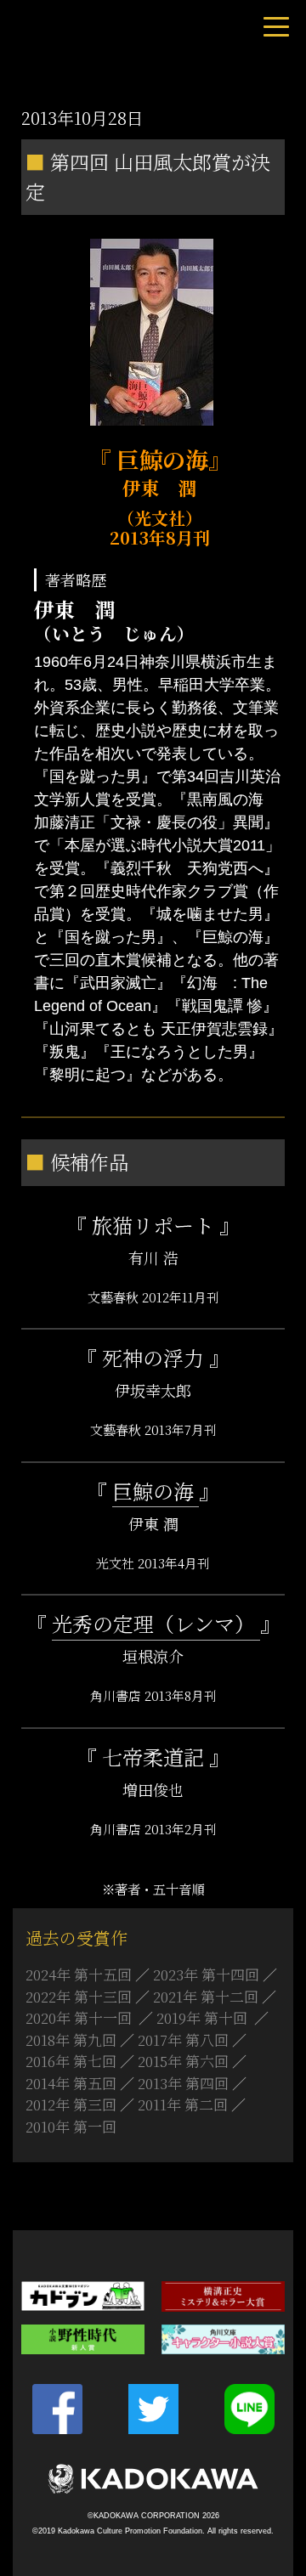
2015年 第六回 (183, 2061)
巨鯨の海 (156, 1491)
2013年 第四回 (183, 2083)
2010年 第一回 (71, 2126)
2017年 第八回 (183, 2039)
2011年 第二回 (183, 2104)
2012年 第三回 (71, 2104)
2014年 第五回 (71, 2083)
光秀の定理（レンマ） (156, 1623)
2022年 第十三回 (79, 1996)
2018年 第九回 (71, 2039)
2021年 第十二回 (206, 1996)
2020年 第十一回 (80, 2017)
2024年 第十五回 (79, 1974)
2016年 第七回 (71, 2061)
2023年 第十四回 (206, 1974)
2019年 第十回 (204, 2017)
